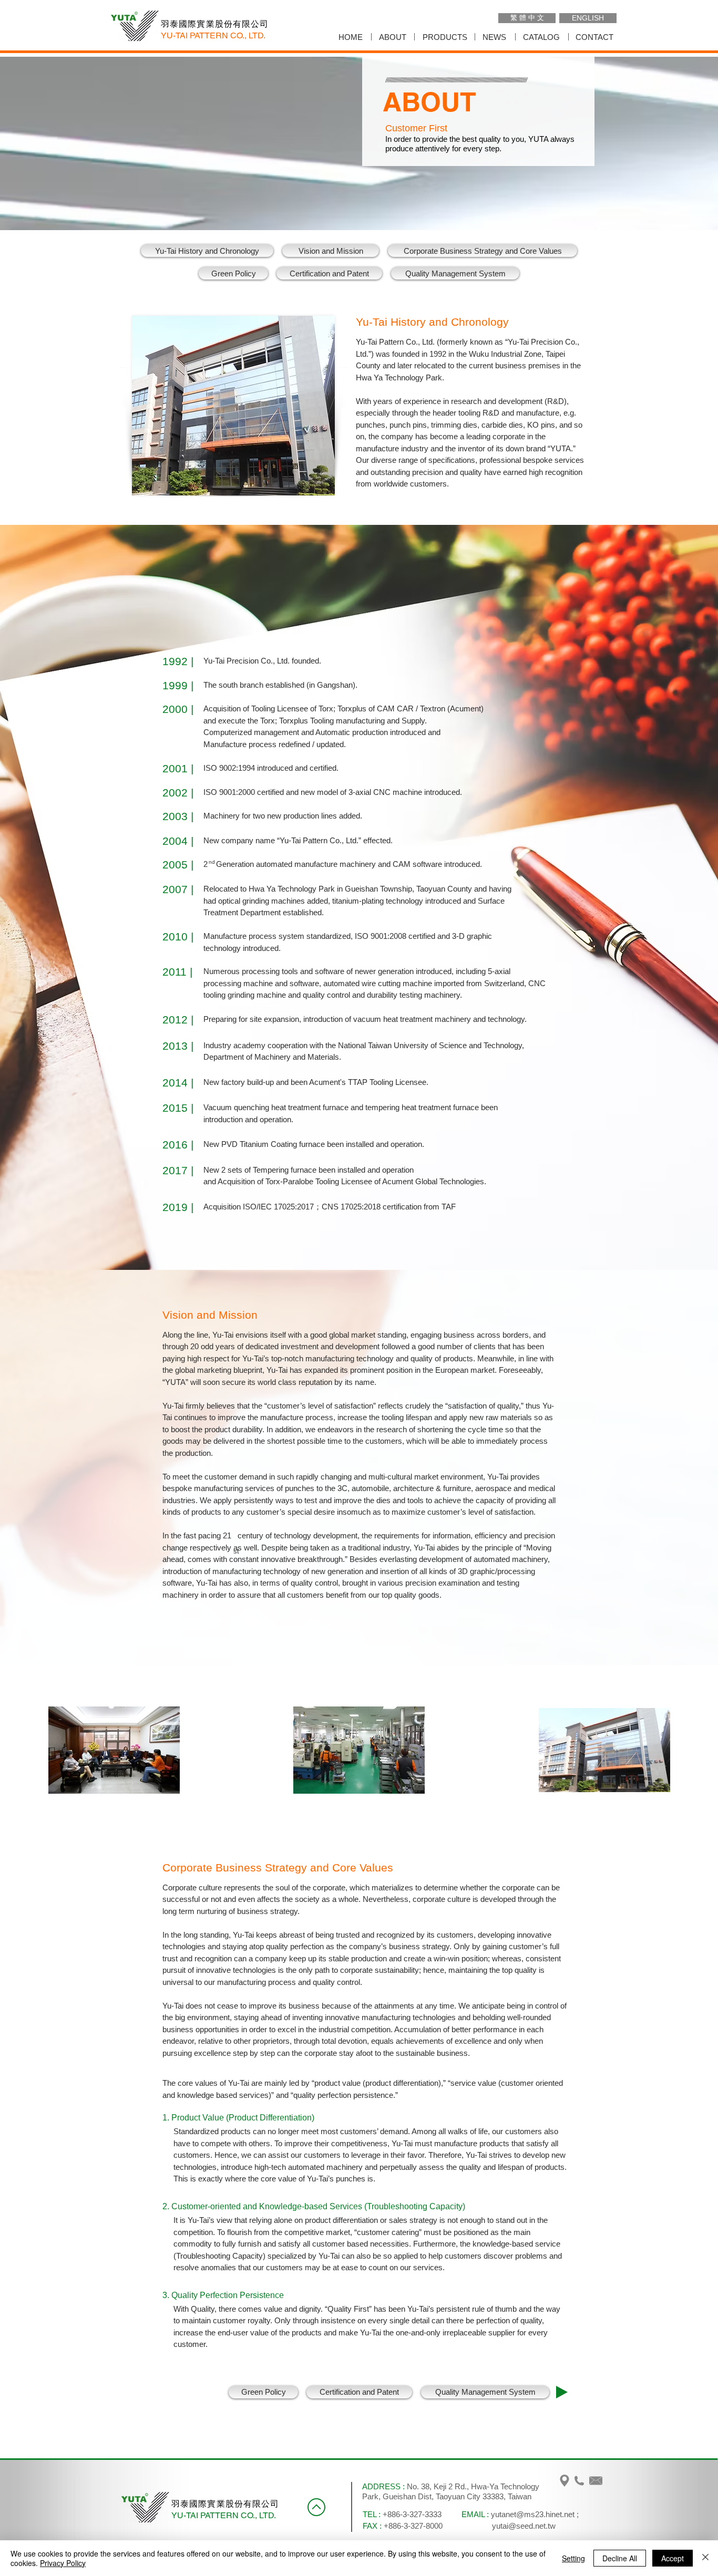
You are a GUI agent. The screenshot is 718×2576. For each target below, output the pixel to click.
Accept (673, 2558)
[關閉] (705, 2558)
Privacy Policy (63, 2563)
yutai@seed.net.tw (524, 2526)
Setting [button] (573, 2558)
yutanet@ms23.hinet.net (533, 2514)
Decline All (620, 2558)
